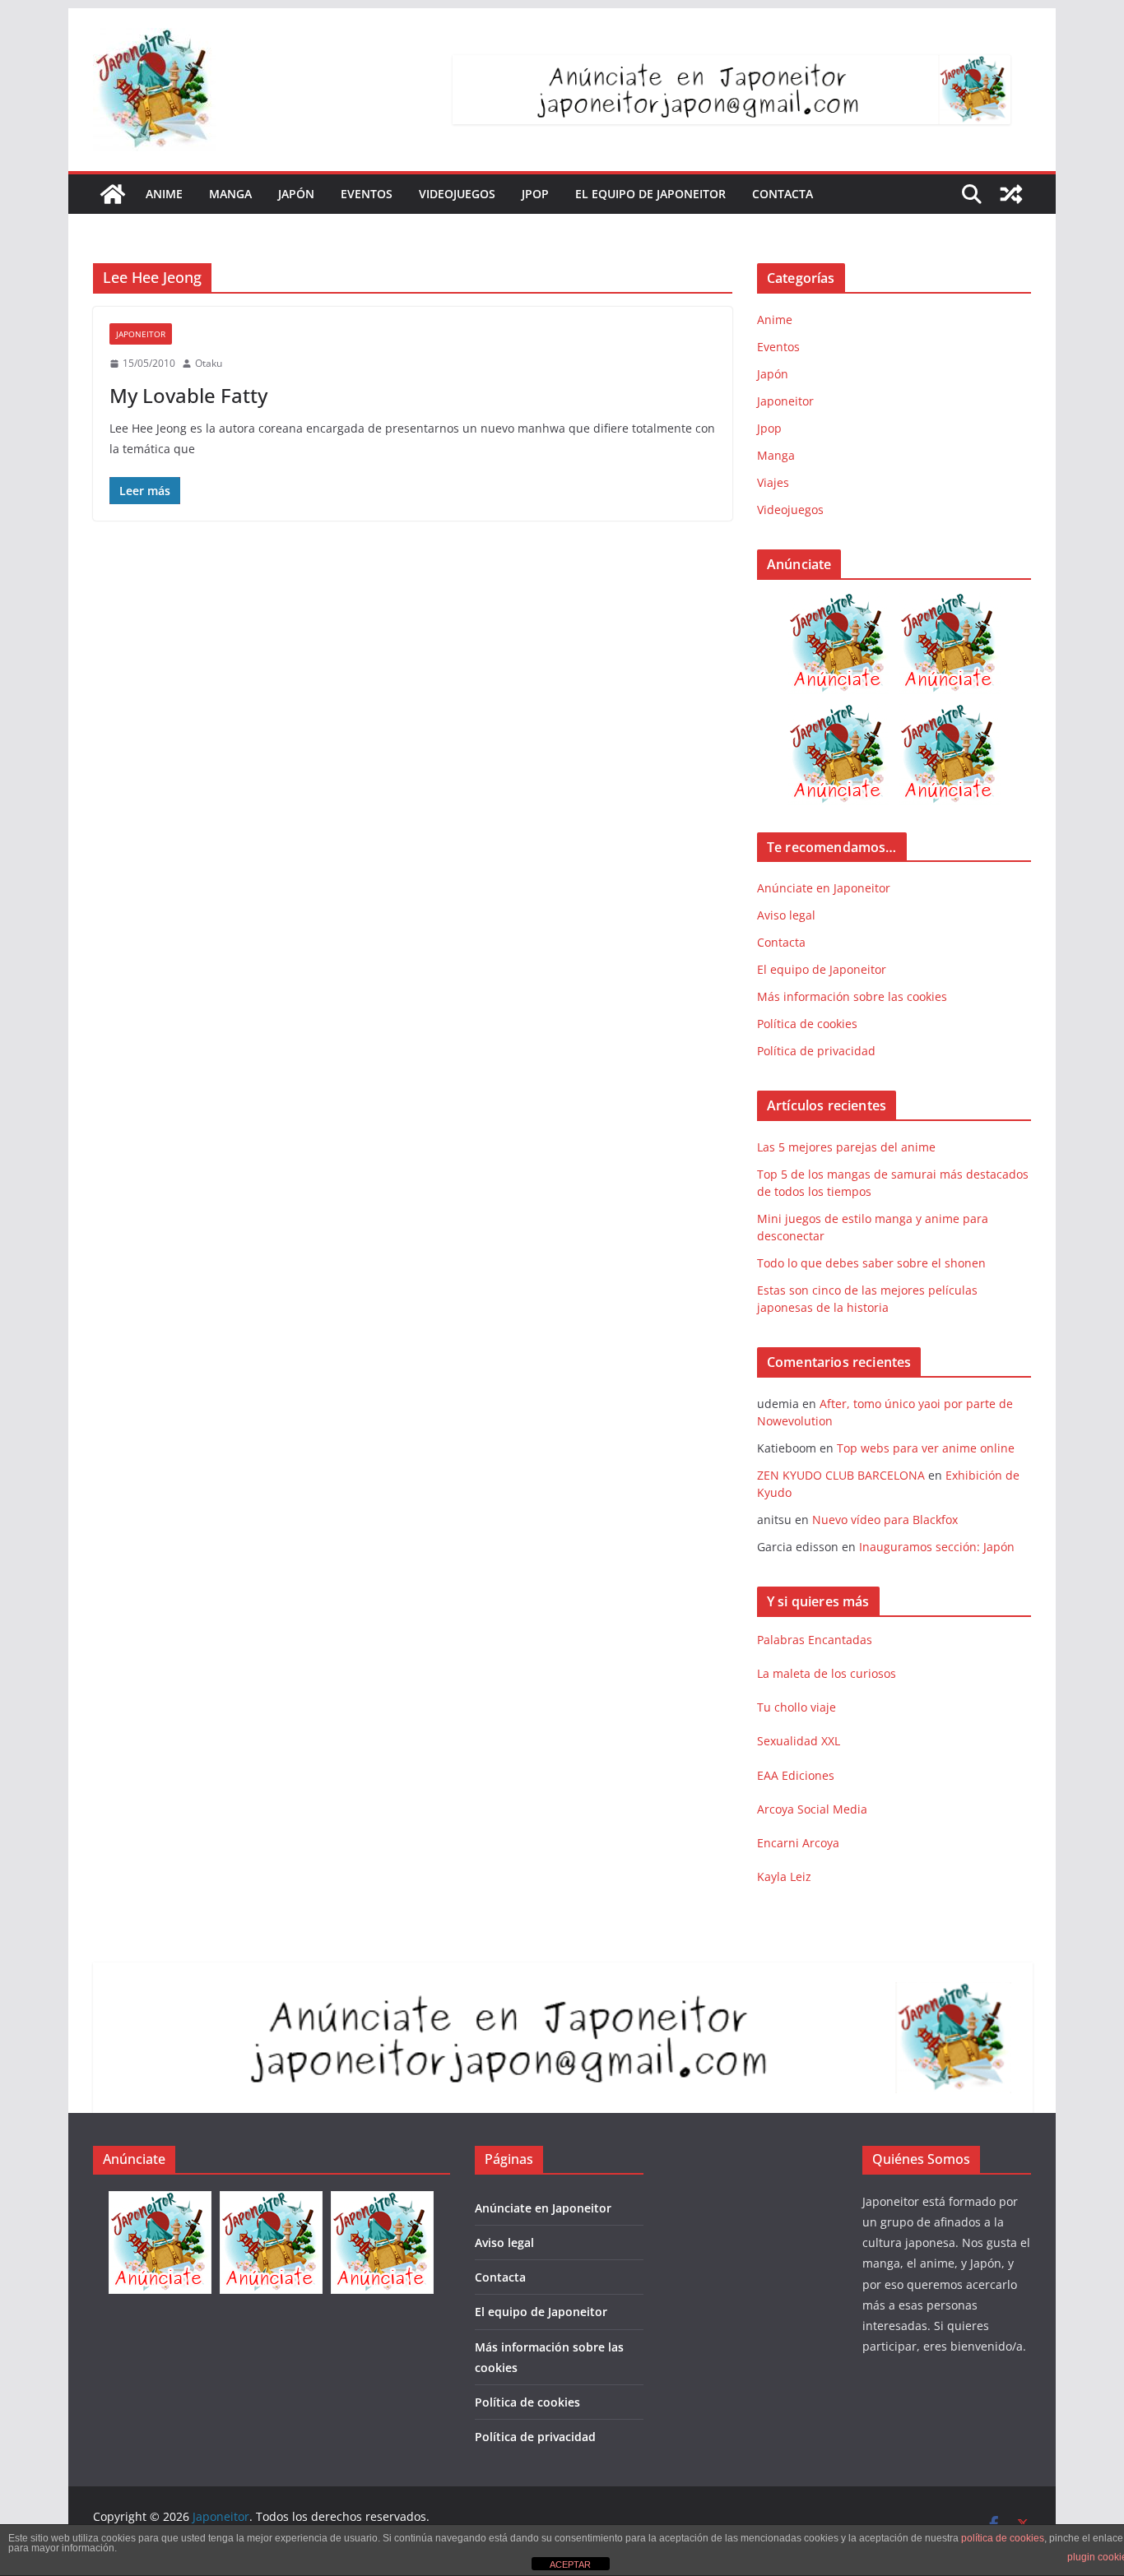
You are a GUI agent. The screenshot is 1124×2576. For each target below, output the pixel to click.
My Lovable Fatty (188, 395)
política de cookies (1003, 2538)
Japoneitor (141, 334)
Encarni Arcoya (798, 1843)
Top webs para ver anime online (926, 1448)
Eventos (367, 194)
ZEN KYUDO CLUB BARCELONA (841, 1475)
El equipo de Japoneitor (650, 194)
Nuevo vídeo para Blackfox (885, 1520)
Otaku (209, 363)
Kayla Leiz (784, 1876)
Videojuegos (457, 194)
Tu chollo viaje (797, 1707)
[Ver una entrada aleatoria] (1011, 194)
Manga (230, 194)
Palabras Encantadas (815, 1640)
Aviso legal (786, 915)
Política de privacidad (816, 1051)
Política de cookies (807, 1024)
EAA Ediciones (796, 1775)
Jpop (535, 194)
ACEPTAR (570, 2564)
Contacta (783, 194)
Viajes (773, 482)
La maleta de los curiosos (827, 1673)
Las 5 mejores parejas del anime (846, 1147)
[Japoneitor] (113, 194)
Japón (296, 194)
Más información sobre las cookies (852, 996)
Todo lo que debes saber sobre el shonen (871, 1263)
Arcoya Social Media (812, 1809)
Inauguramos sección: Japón (937, 1547)
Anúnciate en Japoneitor (824, 888)
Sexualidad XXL (799, 1741)
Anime (164, 194)
